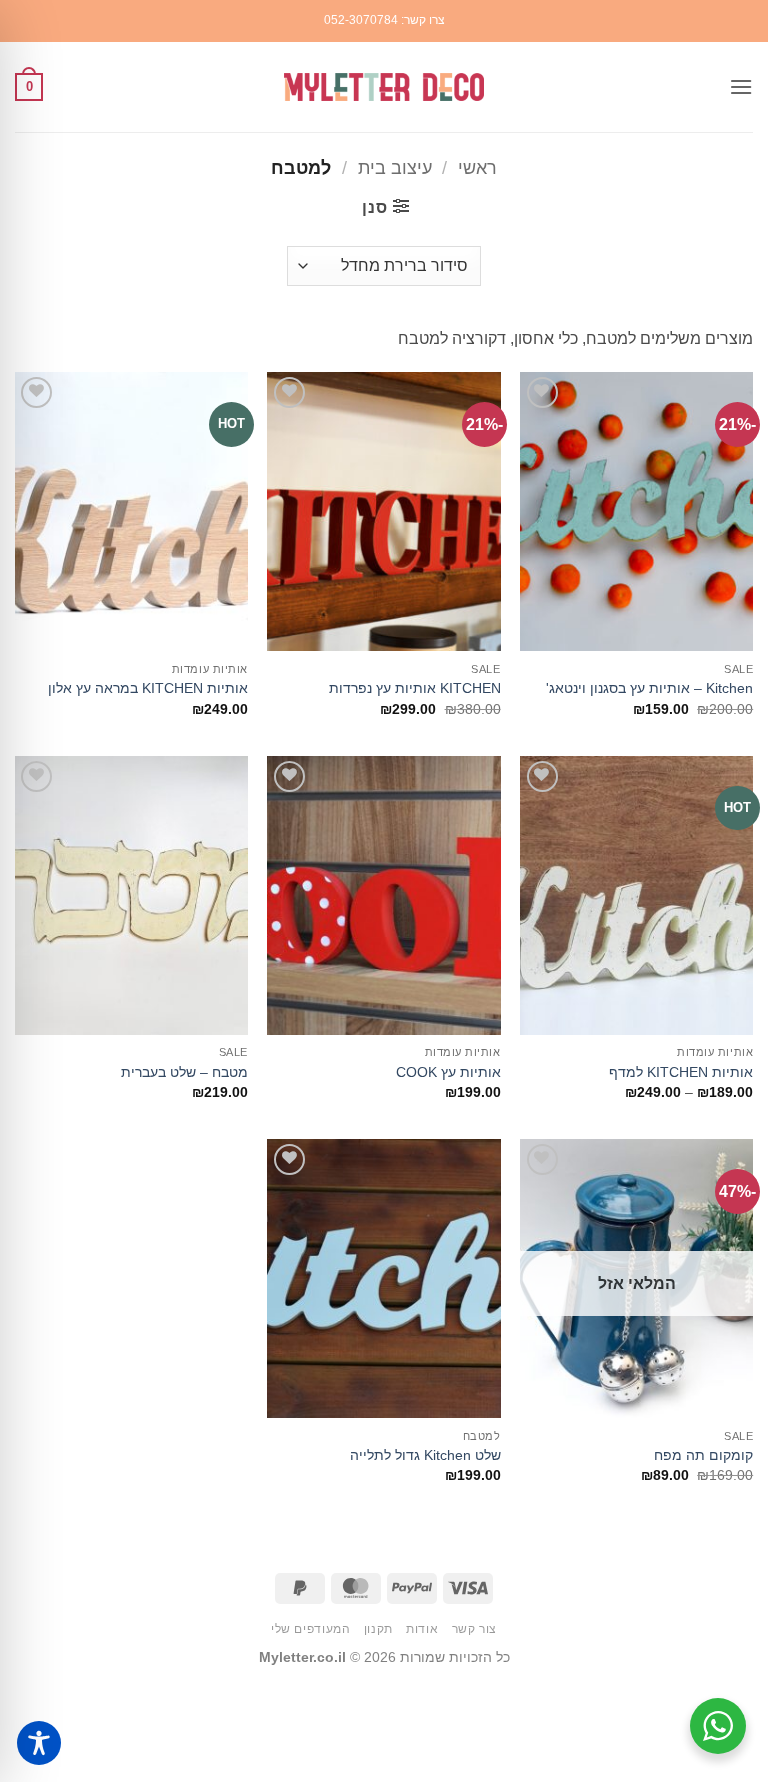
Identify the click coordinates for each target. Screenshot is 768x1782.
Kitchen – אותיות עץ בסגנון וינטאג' (649, 688)
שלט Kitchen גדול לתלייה (425, 1455)
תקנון (378, 1629)
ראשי (477, 167)
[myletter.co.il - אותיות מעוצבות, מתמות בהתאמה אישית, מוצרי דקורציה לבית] (384, 87)
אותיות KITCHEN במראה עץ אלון (148, 688)
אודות (422, 1629)
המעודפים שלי (310, 1629)
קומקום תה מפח (703, 1455)
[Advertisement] (384, 1729)
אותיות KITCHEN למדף (681, 1072)
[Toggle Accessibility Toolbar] (39, 1743)
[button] (741, 86)
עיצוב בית (395, 167)
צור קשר (474, 1629)
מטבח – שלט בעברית (184, 1072)
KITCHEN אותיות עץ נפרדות (415, 688)
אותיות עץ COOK (448, 1072)
